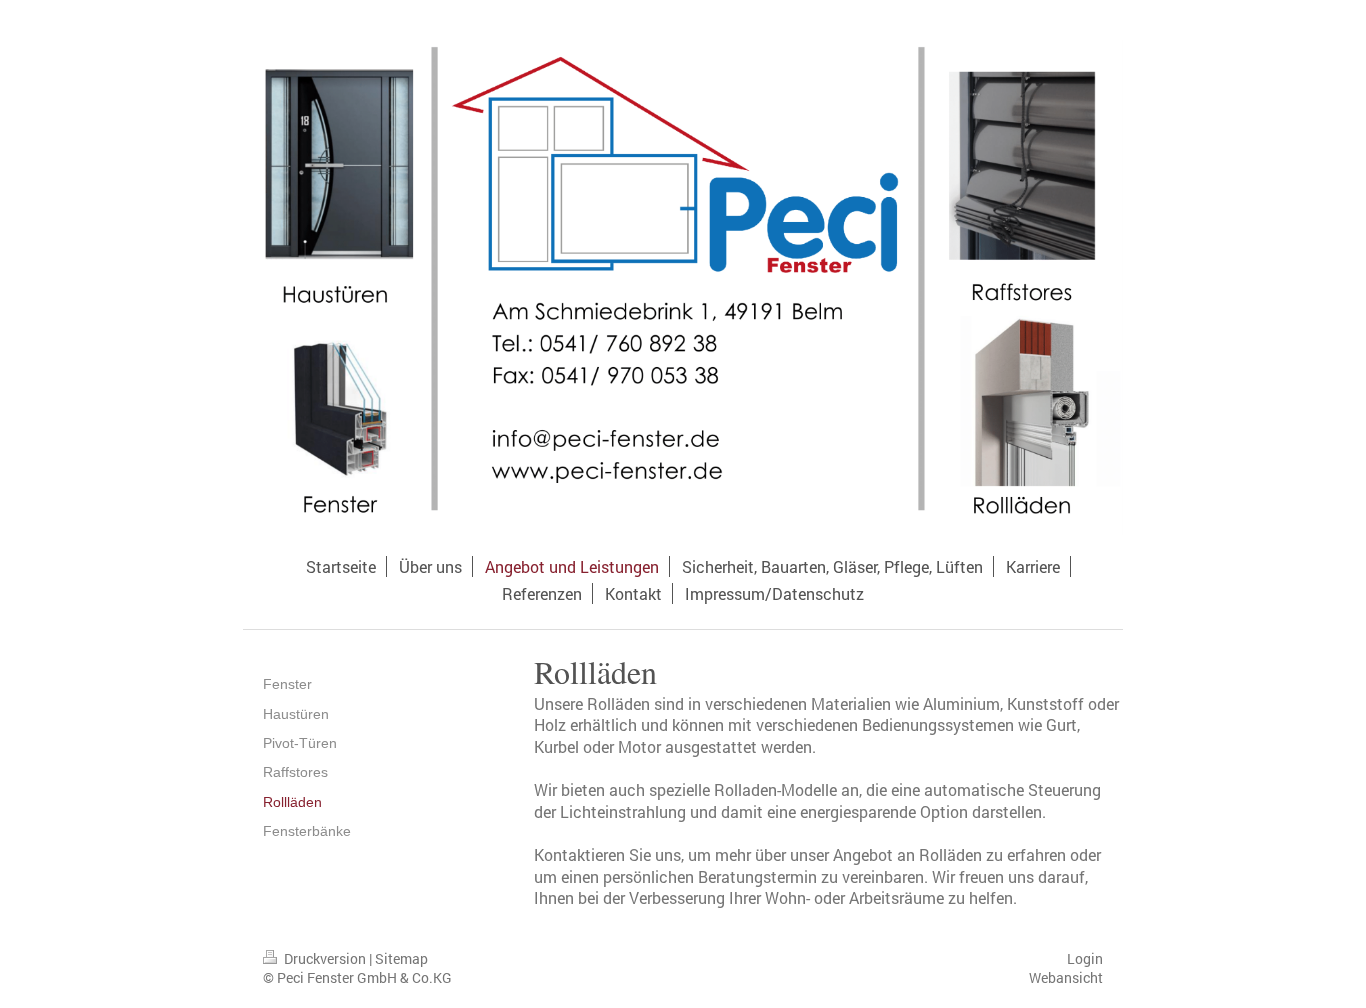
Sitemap (401, 958)
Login (1085, 958)
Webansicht (1066, 977)
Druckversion (325, 958)
